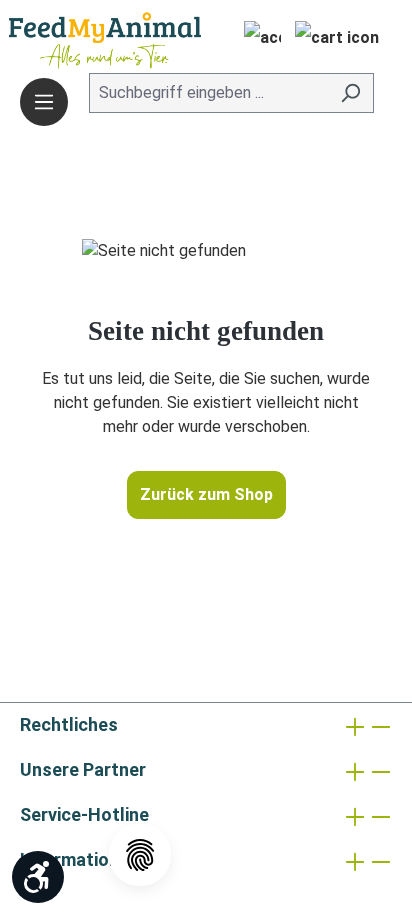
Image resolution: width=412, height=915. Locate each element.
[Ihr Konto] (256, 40)
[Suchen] (350, 93)
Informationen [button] (79, 859)
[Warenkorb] (337, 40)
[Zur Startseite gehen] (75, 40)
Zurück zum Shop (206, 494)
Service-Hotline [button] (84, 814)
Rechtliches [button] (69, 724)
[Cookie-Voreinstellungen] (140, 855)
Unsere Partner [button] (83, 769)
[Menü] (44, 102)
